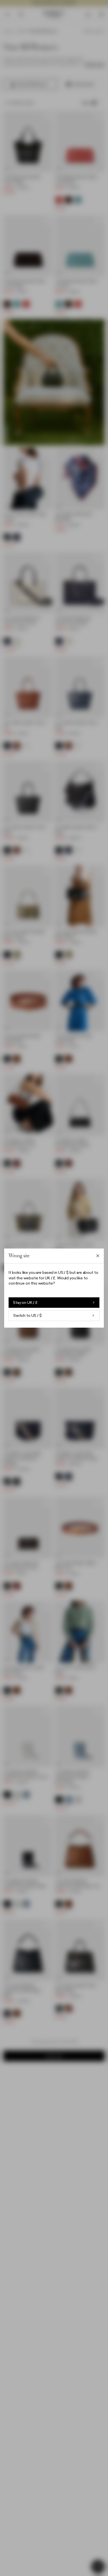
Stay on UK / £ (25, 1302)
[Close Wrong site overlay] (98, 1256)
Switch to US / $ (28, 1315)
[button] (54, 1288)
